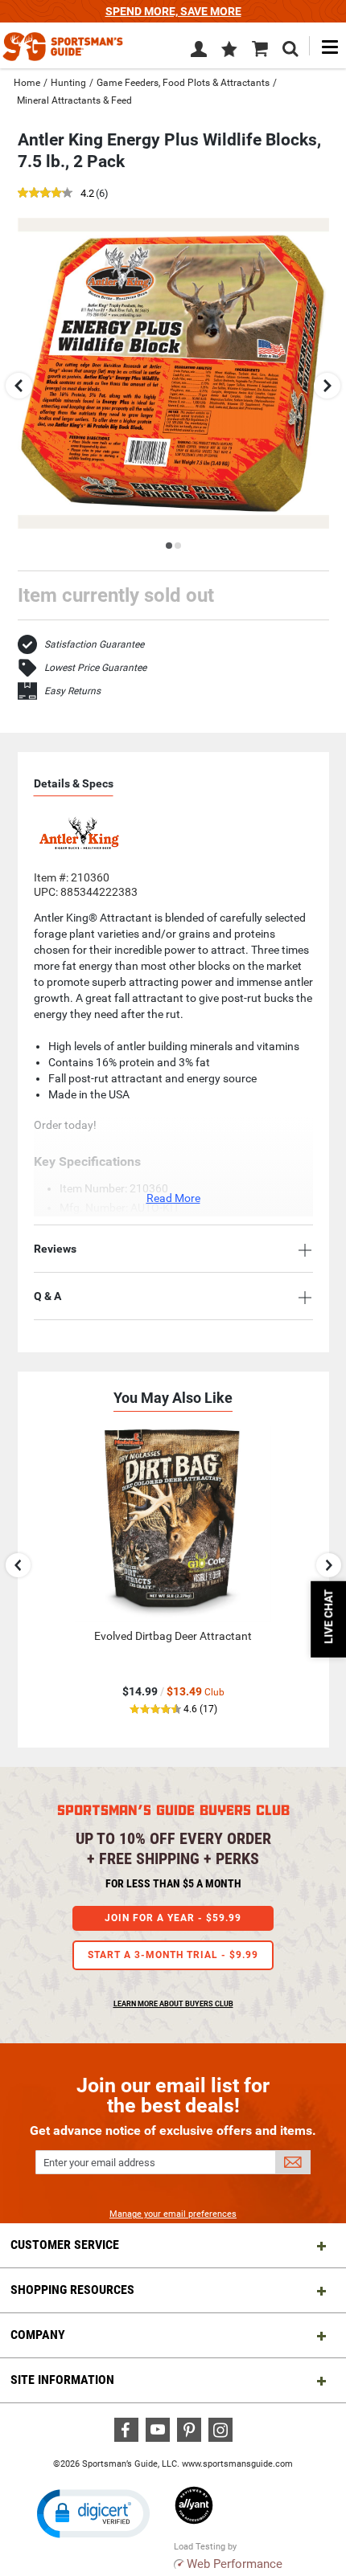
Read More (173, 1198)
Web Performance (235, 2564)
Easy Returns (72, 691)
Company (38, 2335)
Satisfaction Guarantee (94, 644)
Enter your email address (99, 2163)
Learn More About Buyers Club (173, 2004)
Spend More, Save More (173, 11)
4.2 (87, 194)
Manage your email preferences (173, 2214)
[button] (229, 51)
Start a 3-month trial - (173, 1955)
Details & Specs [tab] (74, 783)
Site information (62, 2380)
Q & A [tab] (47, 1296)
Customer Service (65, 2245)
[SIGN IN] (199, 52)
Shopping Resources (72, 2290)
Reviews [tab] (55, 1249)
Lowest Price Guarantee (95, 668)
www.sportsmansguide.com (237, 2464)
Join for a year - (173, 1918)
